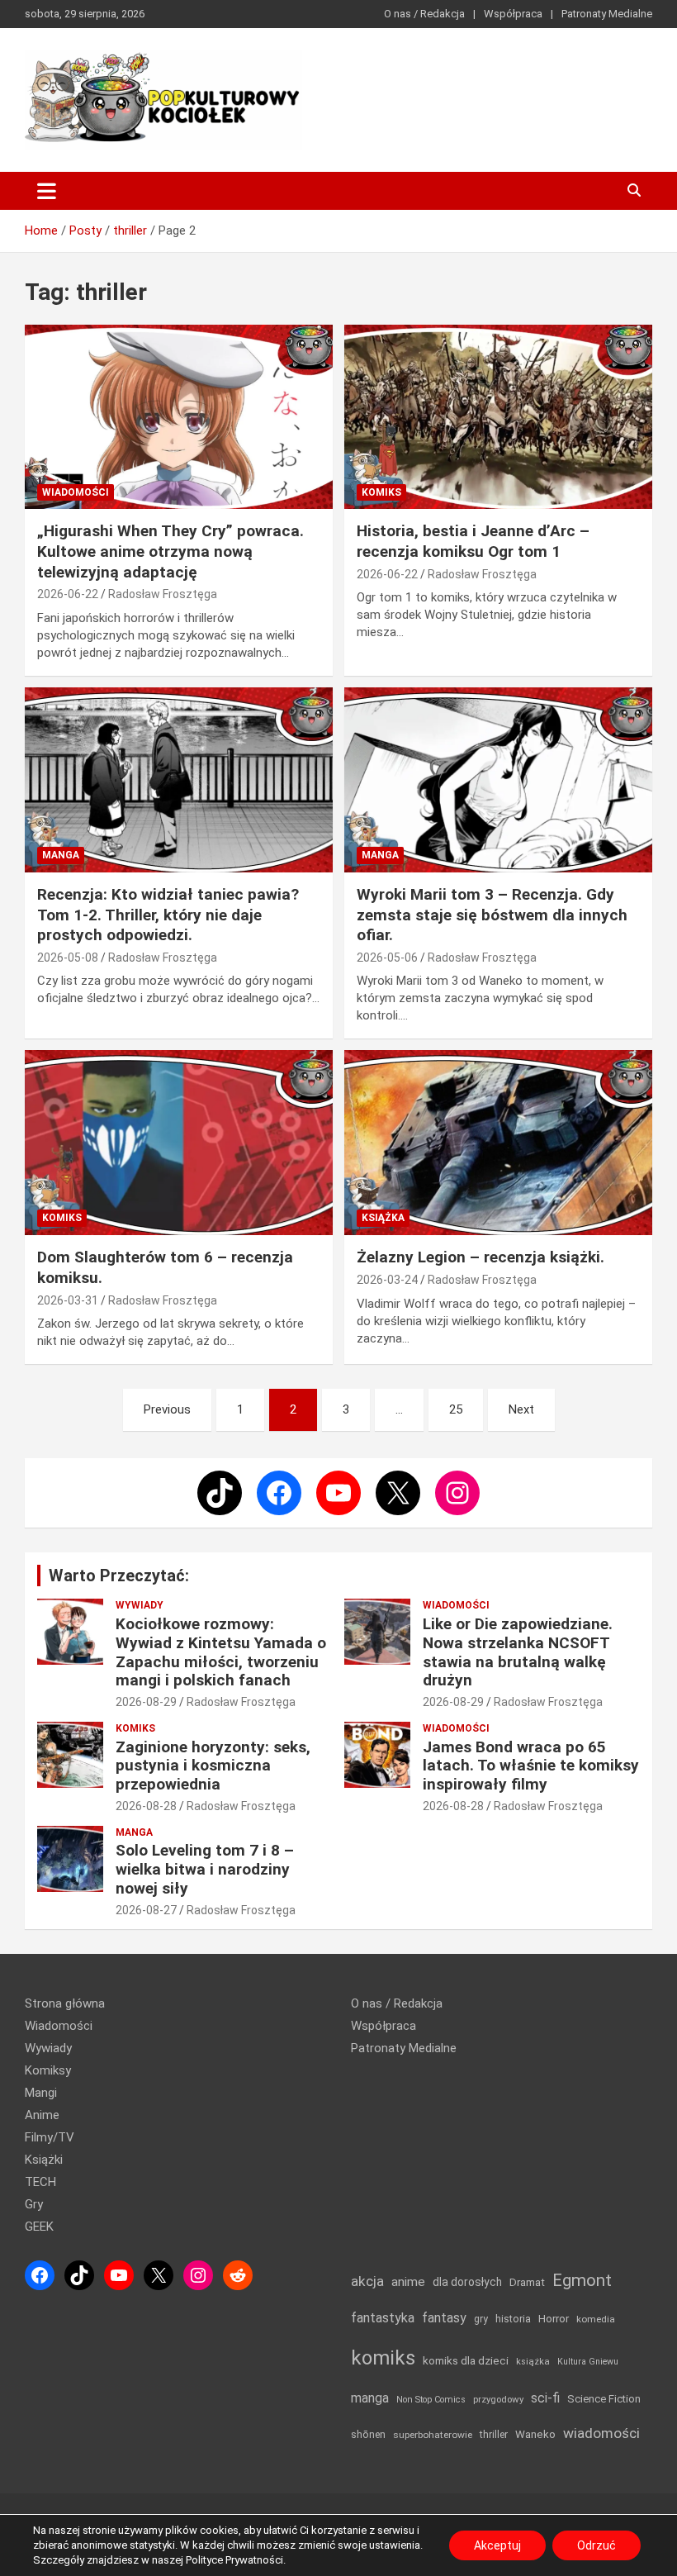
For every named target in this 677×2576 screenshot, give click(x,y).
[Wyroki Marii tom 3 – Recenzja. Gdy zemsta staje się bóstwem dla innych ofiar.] (498, 779)
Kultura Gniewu (588, 2362)
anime (408, 2282)
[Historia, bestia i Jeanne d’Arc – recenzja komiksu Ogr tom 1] (498, 417)
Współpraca (513, 14)
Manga (61, 855)
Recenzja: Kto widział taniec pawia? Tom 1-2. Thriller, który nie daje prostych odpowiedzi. (168, 915)
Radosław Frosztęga (163, 594)
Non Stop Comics (431, 2400)
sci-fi (545, 2398)
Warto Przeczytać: (119, 1576)
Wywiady (140, 1605)
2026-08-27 (146, 1910)
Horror (554, 2319)
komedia (596, 2319)
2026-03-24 (387, 1280)
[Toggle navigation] (47, 191)
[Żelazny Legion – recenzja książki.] (498, 1143)
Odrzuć (597, 2545)
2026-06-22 (68, 594)
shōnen (368, 2434)
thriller (494, 2434)
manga (370, 2398)
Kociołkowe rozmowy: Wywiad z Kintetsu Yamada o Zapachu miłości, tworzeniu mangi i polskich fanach (221, 1652)
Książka (383, 1218)
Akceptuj (497, 2545)
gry (481, 2319)
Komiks (381, 492)
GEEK (39, 2227)
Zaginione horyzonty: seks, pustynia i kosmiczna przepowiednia (213, 1766)
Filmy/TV (50, 2137)
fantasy (444, 2318)
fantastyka (383, 2318)
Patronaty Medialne (607, 14)
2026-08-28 (146, 1806)
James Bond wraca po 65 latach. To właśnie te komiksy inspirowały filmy (531, 1766)
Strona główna (65, 2003)
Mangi (41, 2093)
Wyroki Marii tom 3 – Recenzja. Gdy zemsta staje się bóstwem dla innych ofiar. (492, 915)
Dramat (527, 2282)
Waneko (535, 2434)
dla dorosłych (467, 2282)
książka (533, 2362)
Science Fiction (604, 2399)
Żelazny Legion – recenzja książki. (481, 1257)
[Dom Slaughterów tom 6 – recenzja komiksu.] (179, 1143)
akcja (367, 2281)
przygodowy (498, 2399)
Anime (42, 2115)
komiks (383, 2358)
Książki (44, 2160)
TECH (40, 2182)
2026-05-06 (387, 958)
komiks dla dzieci (466, 2360)
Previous (167, 1409)
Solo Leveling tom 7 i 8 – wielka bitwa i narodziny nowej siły (205, 1869)
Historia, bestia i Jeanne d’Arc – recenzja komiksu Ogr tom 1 (473, 541)
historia (513, 2319)
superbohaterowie (433, 2435)
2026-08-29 (146, 1702)
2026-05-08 (68, 958)
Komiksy (48, 2070)
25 (456, 1409)
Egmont (582, 2280)
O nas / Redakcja (424, 14)
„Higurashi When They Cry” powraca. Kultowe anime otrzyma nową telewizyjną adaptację (170, 551)
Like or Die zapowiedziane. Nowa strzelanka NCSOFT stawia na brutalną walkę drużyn (518, 1652)
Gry (34, 2204)
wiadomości (601, 2433)
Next (521, 1409)
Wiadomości (76, 492)
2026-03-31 (68, 1300)
